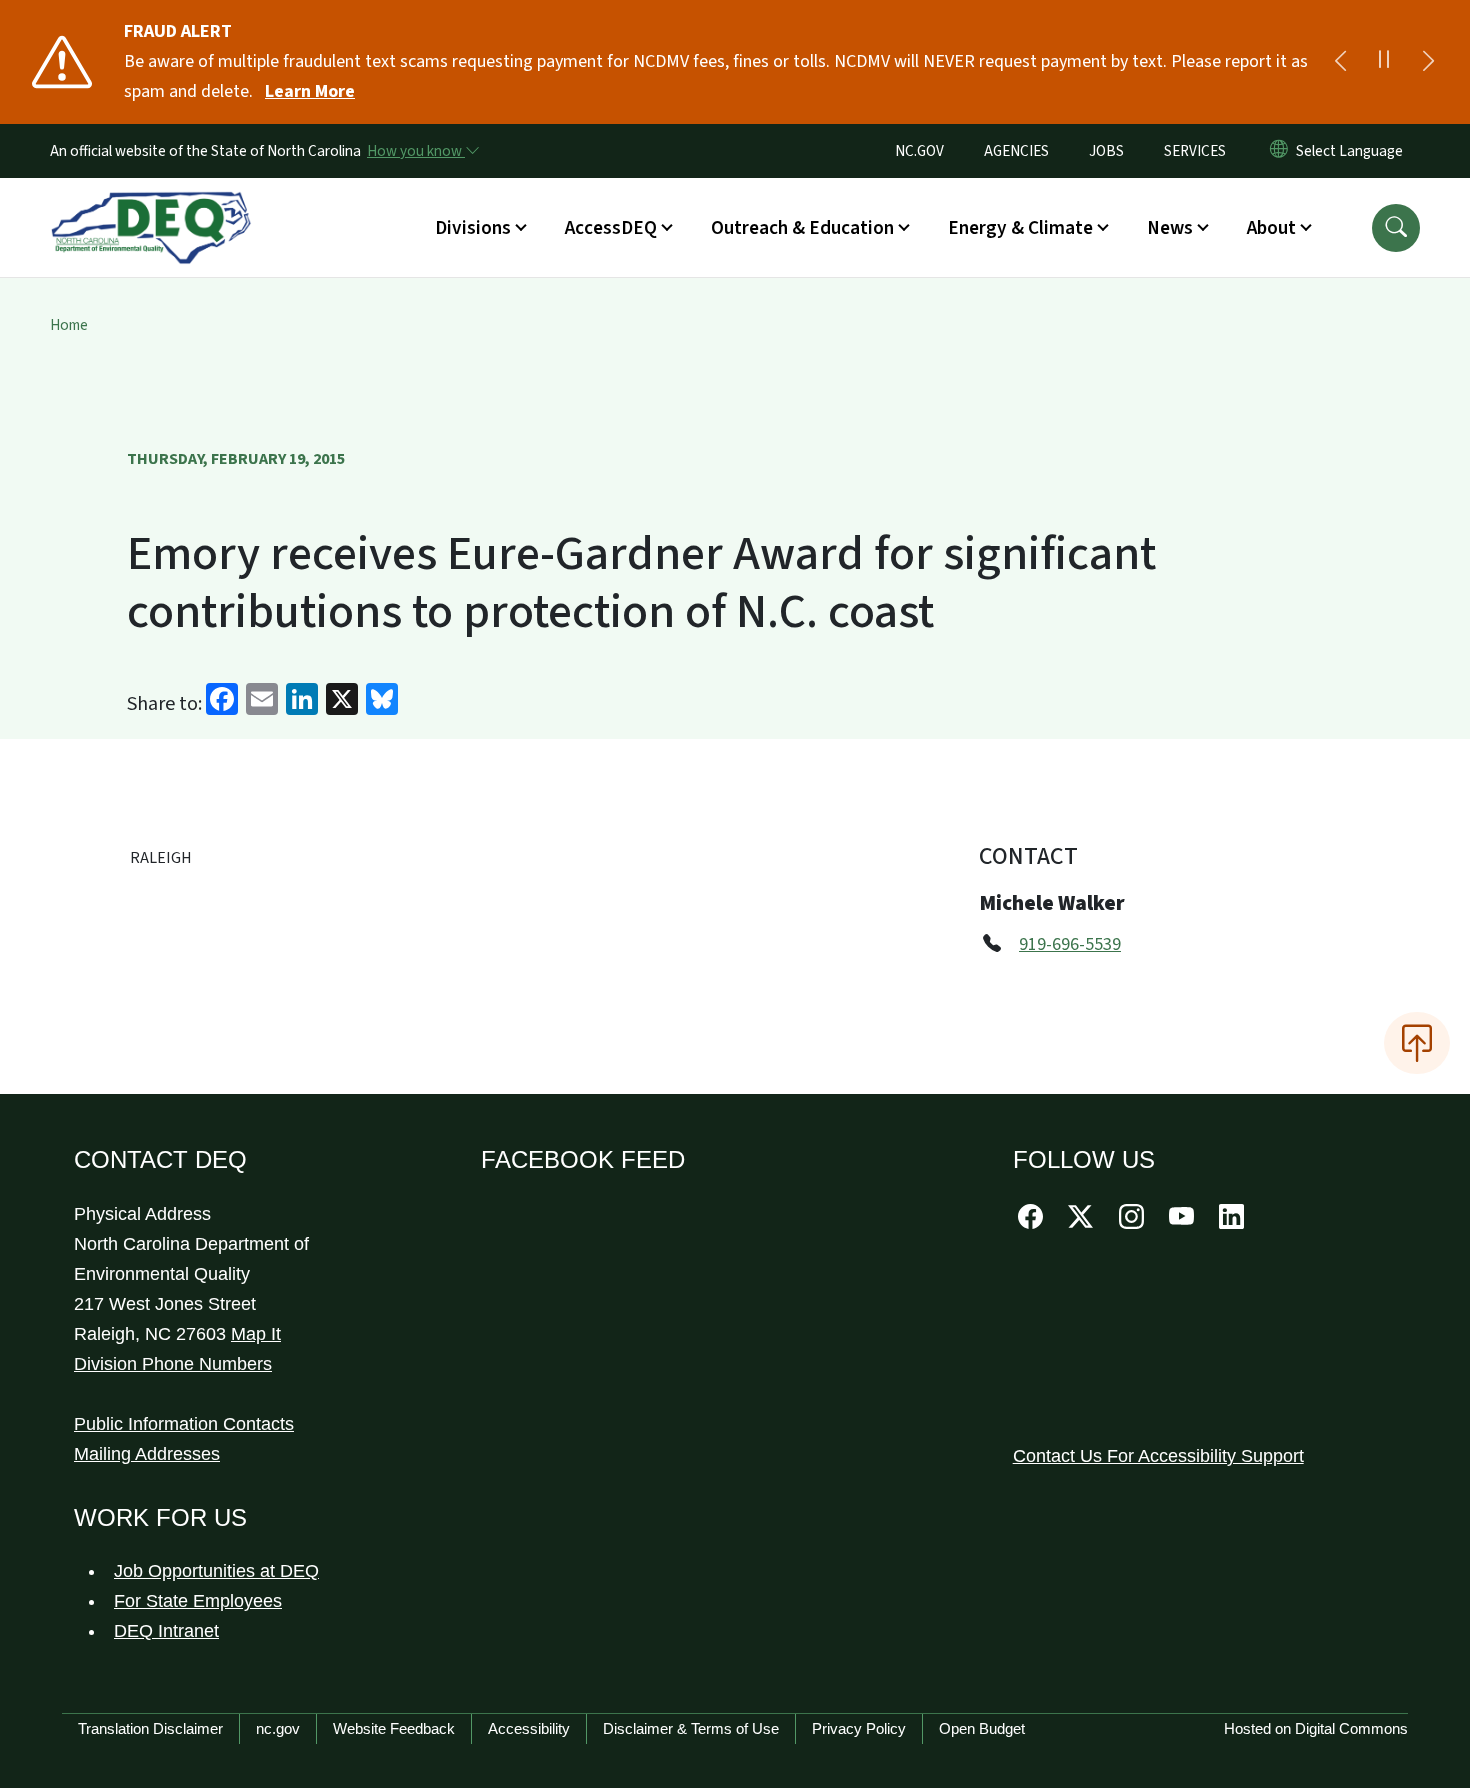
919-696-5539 (1070, 944)
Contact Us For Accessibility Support (1158, 1456)
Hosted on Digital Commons (1316, 1728)
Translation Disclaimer (150, 1728)
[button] (1396, 228)
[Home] (151, 205)
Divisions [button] (473, 228)
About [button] (1271, 228)
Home (69, 325)
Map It (256, 1334)
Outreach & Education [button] (802, 228)
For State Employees (198, 1601)
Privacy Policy (859, 1728)
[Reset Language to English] (1279, 151)
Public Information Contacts (184, 1424)
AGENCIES (1016, 151)
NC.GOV (919, 151)
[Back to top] (1417, 1043)
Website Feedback (394, 1728)
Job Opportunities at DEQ (216, 1571)
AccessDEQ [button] (611, 228)
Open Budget (982, 1728)
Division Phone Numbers (173, 1364)
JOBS (1106, 151)
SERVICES (1195, 151)
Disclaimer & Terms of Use (691, 1728)
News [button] (1170, 228)
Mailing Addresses (147, 1454)
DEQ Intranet (166, 1631)
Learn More (310, 91)
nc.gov (278, 1728)
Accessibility (529, 1728)
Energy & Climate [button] (1020, 228)
